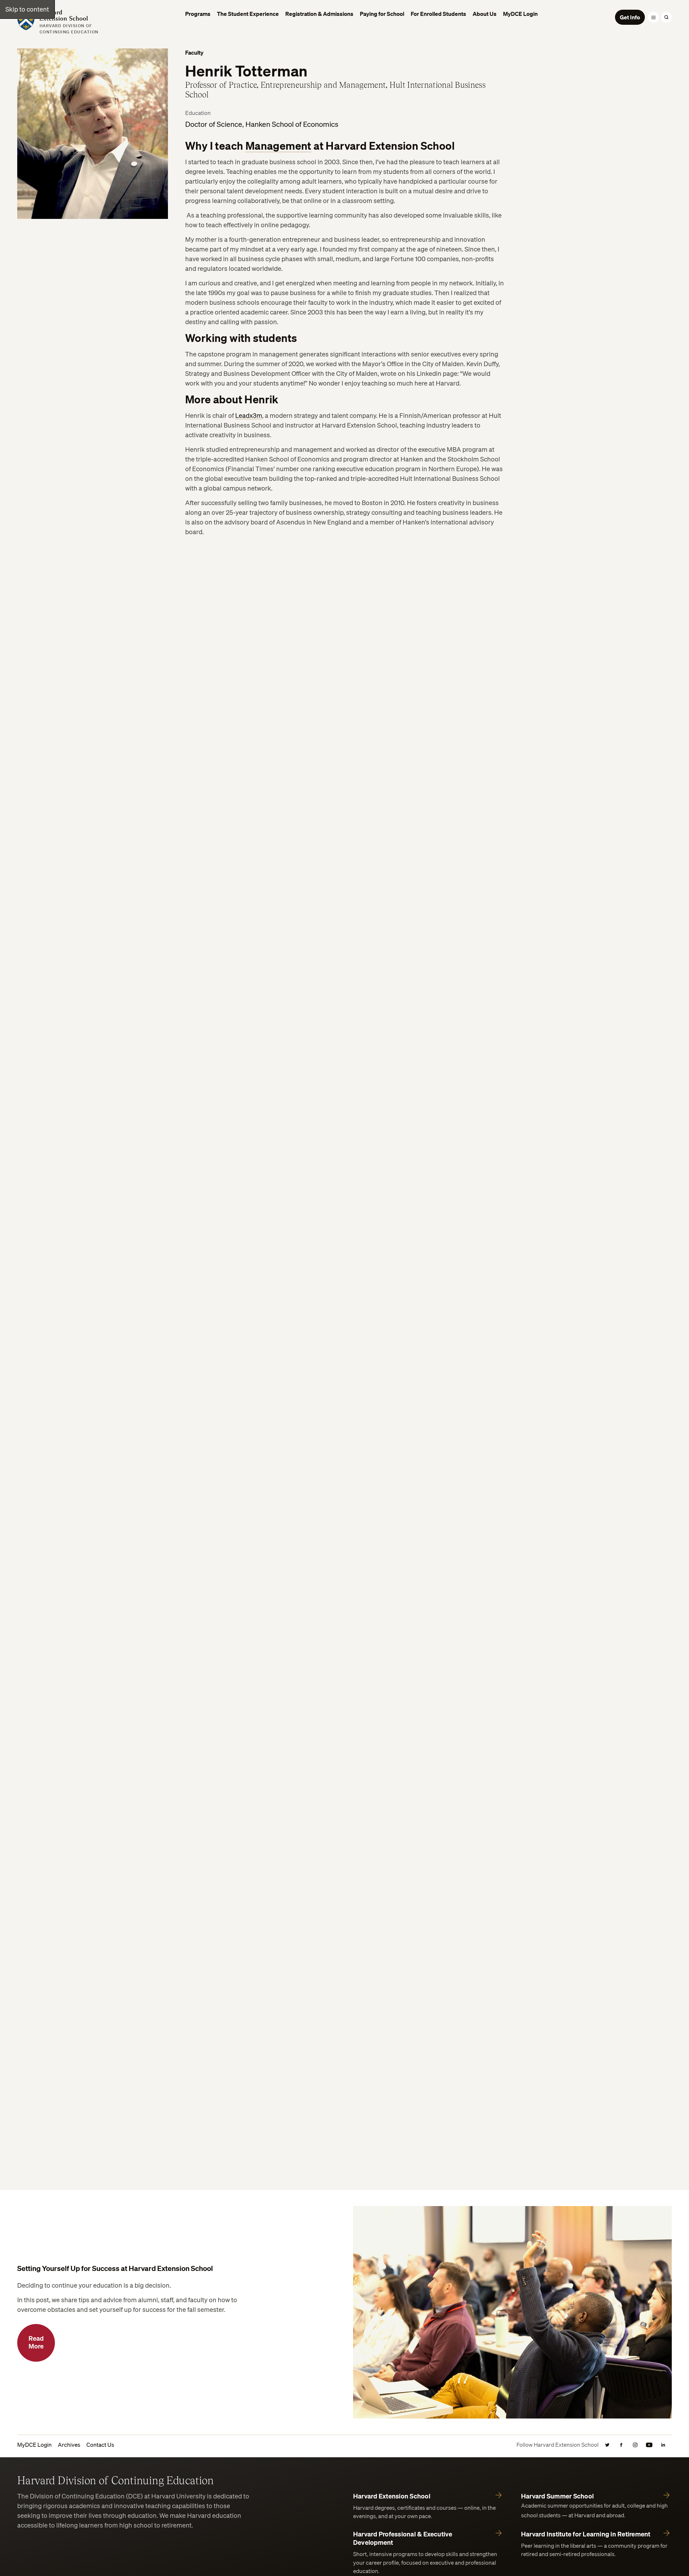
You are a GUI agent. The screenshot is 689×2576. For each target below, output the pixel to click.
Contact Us (100, 2445)
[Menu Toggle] (653, 17)
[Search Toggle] (666, 17)
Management (278, 146)
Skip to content (27, 9)
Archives (69, 2445)
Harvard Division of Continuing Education (115, 2480)
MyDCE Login (34, 2445)
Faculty (194, 52)
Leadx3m (249, 415)
